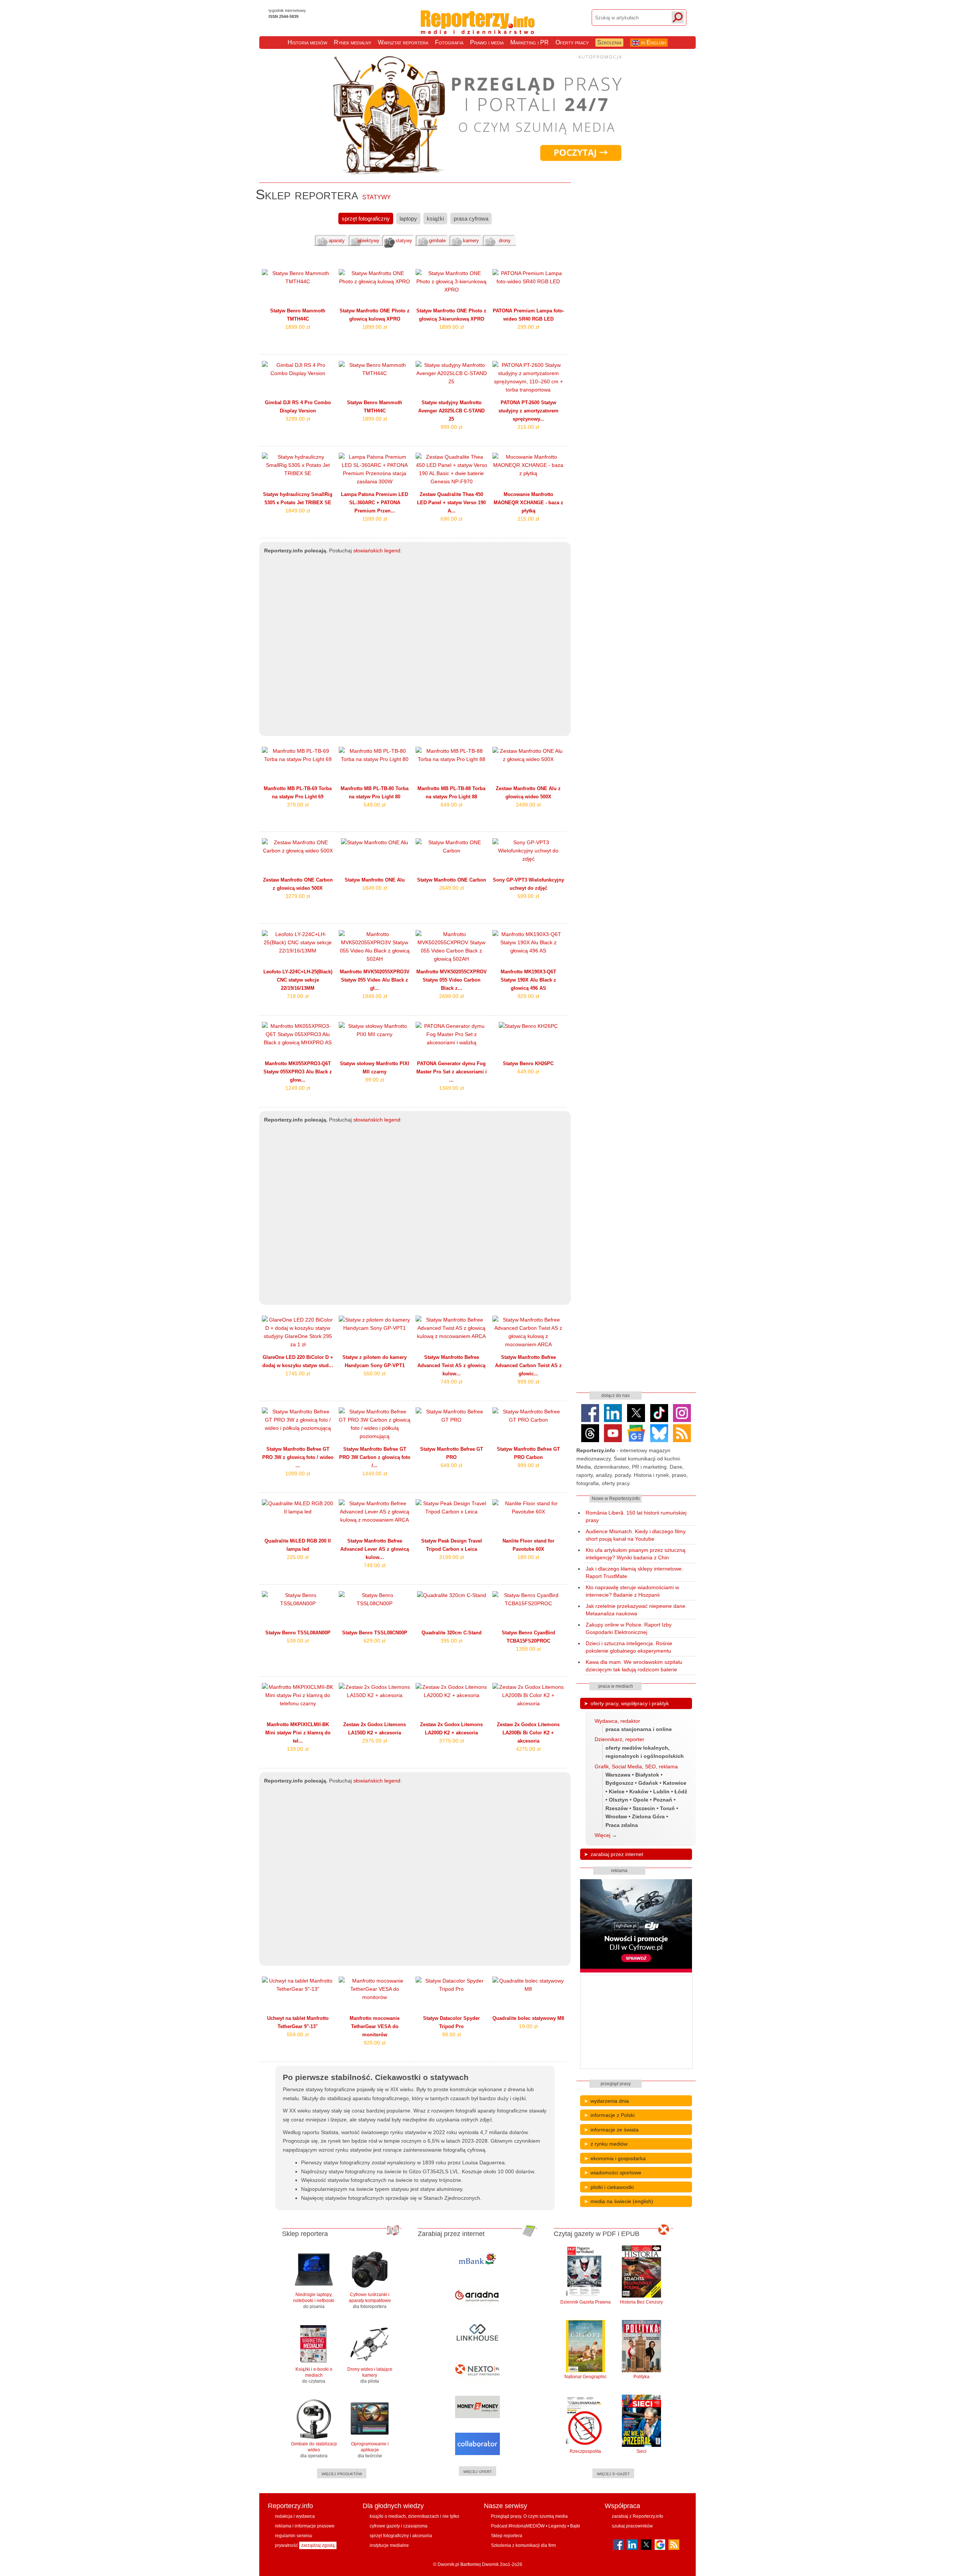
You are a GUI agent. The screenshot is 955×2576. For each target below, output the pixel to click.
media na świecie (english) (622, 2201)
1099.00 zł (298, 1473)
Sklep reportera (507, 2536)
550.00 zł (375, 1373)
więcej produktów (342, 2473)
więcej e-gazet (613, 2473)
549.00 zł (375, 805)
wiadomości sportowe (616, 2173)
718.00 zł (298, 996)
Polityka (641, 2377)
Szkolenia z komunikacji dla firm (523, 2545)
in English (653, 42)
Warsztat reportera (403, 42)
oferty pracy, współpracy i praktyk (630, 1703)
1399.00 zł (528, 1649)
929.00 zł (528, 996)
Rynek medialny (353, 42)
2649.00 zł (451, 888)
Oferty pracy (572, 42)
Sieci (641, 2451)
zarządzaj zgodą (318, 2545)
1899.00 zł (298, 327)
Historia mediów (307, 42)
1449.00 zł (375, 1473)
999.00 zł (451, 427)
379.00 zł (298, 805)
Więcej (602, 1835)
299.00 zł (528, 327)
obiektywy (369, 241)
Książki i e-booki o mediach (314, 2375)
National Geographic (585, 2377)
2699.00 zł (451, 996)
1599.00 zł (375, 519)
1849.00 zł (298, 511)
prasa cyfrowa (471, 219)
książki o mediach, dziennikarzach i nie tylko (414, 2516)
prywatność (286, 2545)
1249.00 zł (298, 1088)
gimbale (437, 241)
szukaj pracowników (632, 2526)
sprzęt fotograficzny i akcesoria (401, 2536)
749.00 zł (451, 1382)
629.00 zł (375, 1641)
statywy (404, 241)
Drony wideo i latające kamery (370, 2375)
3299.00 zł (298, 419)
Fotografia (449, 42)
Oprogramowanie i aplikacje (370, 2450)
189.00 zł (528, 1557)
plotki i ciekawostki (612, 2187)
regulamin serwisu (294, 2536)
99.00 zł (375, 1080)
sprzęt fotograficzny (366, 219)
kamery (471, 241)
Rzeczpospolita (585, 2451)
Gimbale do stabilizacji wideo (314, 2450)
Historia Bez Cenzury (641, 2302)
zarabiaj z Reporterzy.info (638, 2516)
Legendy (557, 2526)
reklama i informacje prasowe (305, 2526)
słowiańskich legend (377, 551)
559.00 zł (298, 2034)
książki (435, 219)
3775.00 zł (451, 1741)
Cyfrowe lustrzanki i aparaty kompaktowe (370, 2301)
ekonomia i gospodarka (618, 2158)
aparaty (337, 241)
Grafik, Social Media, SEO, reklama (636, 1766)
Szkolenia (609, 42)
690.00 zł (451, 519)
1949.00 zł (375, 996)
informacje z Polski (613, 2115)
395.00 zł (451, 1641)
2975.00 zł (375, 1741)
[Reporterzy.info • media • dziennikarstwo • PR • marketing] (478, 26)
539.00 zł (298, 1641)
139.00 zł (298, 1749)
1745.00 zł (298, 1373)
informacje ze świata (615, 2130)
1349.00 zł (451, 1088)
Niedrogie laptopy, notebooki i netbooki (314, 2301)
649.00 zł (451, 805)
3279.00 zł (298, 896)
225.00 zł (298, 1557)
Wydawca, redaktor (617, 1721)
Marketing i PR (530, 42)
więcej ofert (477, 2471)
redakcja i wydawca (295, 2516)
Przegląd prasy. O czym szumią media (529, 2516)
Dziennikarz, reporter (619, 1739)
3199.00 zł (451, 1557)
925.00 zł (375, 2043)
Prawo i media (487, 42)
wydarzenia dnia (610, 2101)
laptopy (408, 219)
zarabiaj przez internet (617, 1854)
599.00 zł (528, 896)
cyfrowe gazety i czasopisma (399, 2526)
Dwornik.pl (448, 2564)
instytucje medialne (389, 2545)
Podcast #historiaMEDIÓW (518, 2526)
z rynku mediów (609, 2144)
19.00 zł (528, 2026)
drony (505, 241)
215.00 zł (528, 427)
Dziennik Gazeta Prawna (585, 2302)
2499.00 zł (528, 805)
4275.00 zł (528, 1749)
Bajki (575, 2526)
